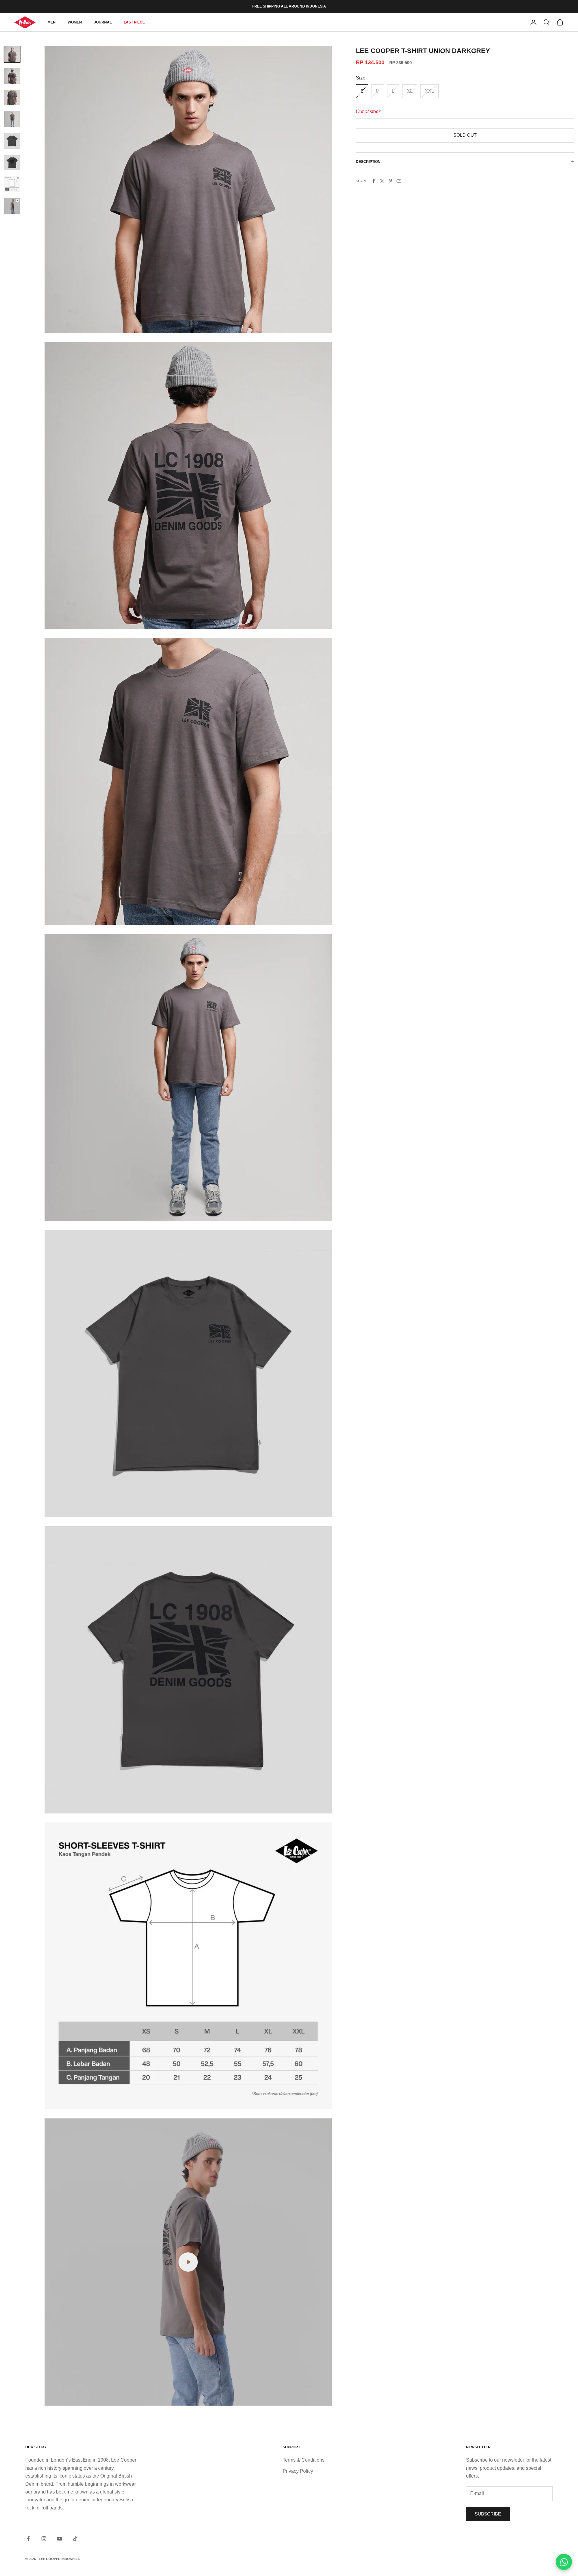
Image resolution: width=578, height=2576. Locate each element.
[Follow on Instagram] (44, 2539)
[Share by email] (399, 181)
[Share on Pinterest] (390, 181)
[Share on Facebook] (374, 181)
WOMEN (75, 22)
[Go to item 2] (12, 76)
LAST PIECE (134, 22)
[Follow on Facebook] (28, 2539)
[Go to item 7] (12, 184)
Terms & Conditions (304, 2460)
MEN (52, 22)
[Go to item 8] (12, 206)
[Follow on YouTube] (60, 2539)
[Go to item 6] (12, 163)
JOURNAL (103, 22)
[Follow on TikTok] (75, 2539)
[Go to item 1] (12, 54)
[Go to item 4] (12, 119)
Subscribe (488, 2514)
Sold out (465, 135)
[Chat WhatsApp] (564, 2562)
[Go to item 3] (12, 98)
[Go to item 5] (12, 141)
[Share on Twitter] (382, 181)
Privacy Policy (298, 2471)
